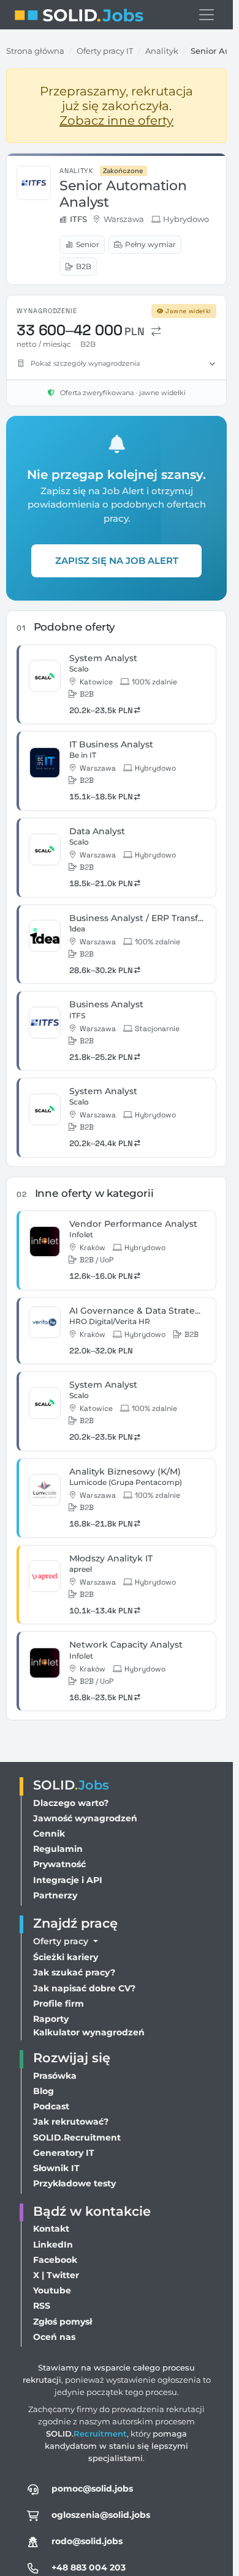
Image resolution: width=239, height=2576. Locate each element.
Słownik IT (56, 2168)
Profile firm (59, 2004)
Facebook (55, 2260)
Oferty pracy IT (105, 51)
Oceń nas (54, 2337)
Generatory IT (64, 2153)
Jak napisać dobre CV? (84, 1988)
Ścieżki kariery (66, 1957)
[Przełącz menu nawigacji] (207, 15)
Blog (44, 2091)
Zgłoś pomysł (63, 2322)
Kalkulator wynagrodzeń (89, 2032)
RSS (42, 2306)
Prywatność (59, 1864)
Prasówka (55, 2076)
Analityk (162, 51)
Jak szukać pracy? (74, 1972)
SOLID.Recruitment (77, 2137)
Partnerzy (55, 1895)
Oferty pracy (62, 1941)
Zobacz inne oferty (116, 120)
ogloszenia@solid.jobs (101, 2515)
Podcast (51, 2106)
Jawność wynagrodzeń (85, 1818)
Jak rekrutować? (71, 2122)
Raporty (51, 2019)
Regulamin (58, 1849)
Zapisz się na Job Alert (117, 561)
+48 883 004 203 (89, 2567)
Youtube (52, 2290)
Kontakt (51, 2229)
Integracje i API (68, 1880)
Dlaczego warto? (71, 1803)
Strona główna (35, 51)
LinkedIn (53, 2245)
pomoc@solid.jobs (92, 2489)
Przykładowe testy (74, 2183)
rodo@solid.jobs (87, 2541)
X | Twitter (56, 2275)
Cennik (49, 1834)
